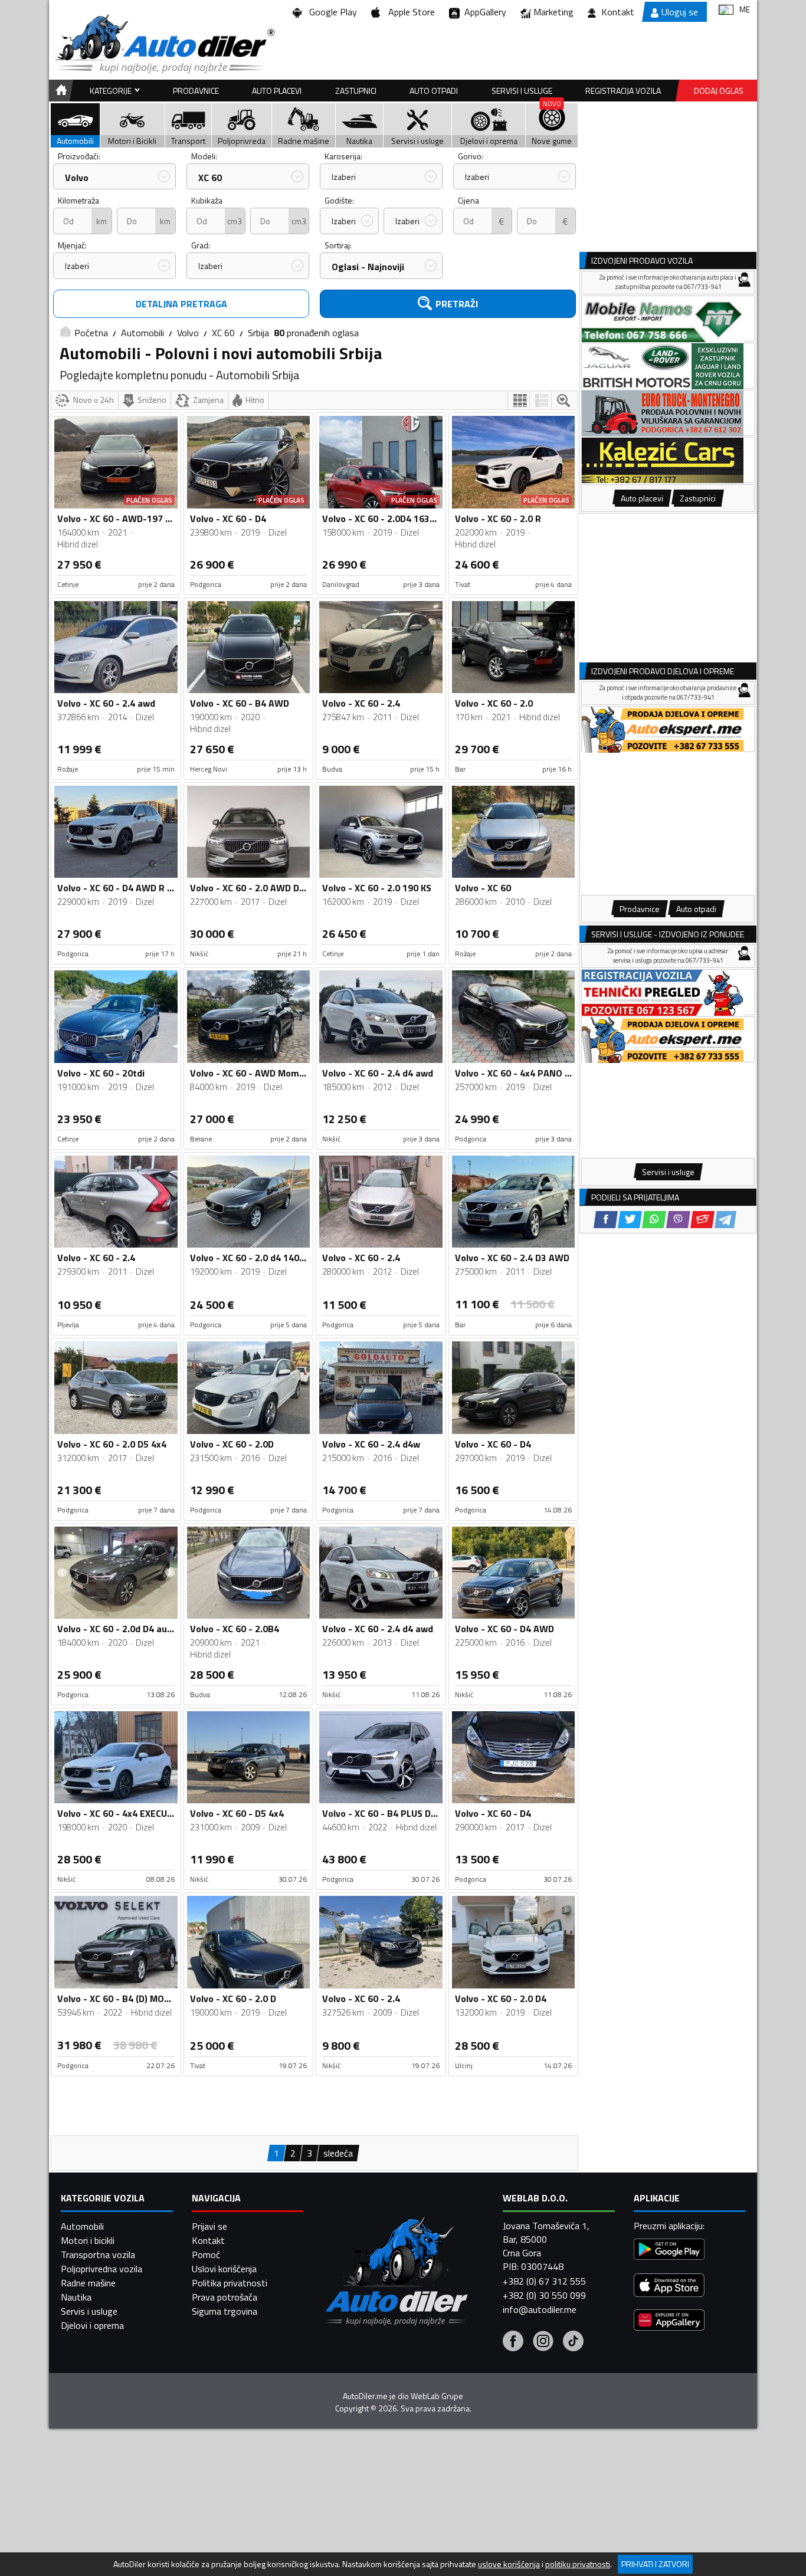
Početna (91, 333)
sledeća (338, 2153)
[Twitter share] (630, 1220)
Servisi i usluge (522, 91)
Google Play (331, 12)
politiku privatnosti (578, 2564)
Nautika (76, 2297)
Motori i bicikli (88, 2240)
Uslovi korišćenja (224, 2269)
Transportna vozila (98, 2255)
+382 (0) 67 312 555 (544, 2281)
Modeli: (204, 156)
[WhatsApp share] (654, 1220)
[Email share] (702, 1220)
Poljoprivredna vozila (101, 2269)
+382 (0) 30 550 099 (544, 2295)
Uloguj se (680, 12)
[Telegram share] (725, 1220)
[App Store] (669, 2287)
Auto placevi (277, 91)
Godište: (339, 200)
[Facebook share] (606, 1220)
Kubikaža (207, 200)
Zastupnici (356, 91)
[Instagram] (543, 2342)
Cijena (468, 200)
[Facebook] (513, 2342)
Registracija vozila (623, 91)
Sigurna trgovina (225, 2311)
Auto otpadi (434, 91)
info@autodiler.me (540, 2309)
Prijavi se (209, 2226)
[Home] (59, 91)
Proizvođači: (79, 156)
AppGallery (483, 12)
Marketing (553, 12)
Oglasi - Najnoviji (368, 267)
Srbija (258, 333)
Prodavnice (196, 91)
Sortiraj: (338, 245)
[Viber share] (678, 1220)
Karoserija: (343, 156)
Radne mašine (88, 2283)
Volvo (77, 178)
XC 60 (210, 178)
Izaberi (344, 177)
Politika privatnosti (230, 2283)
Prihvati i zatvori (655, 2564)
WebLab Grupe (437, 2396)
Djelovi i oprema (92, 2325)
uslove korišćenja (509, 2564)
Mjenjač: (72, 245)
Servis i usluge (89, 2311)
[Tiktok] (573, 2342)
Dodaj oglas (719, 91)
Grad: (201, 245)
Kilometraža (78, 200)
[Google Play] (669, 2251)
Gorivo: (471, 156)
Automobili (142, 333)
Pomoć (206, 2255)
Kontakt (618, 12)
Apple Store (409, 12)
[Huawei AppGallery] (669, 2321)
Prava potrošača (225, 2297)
